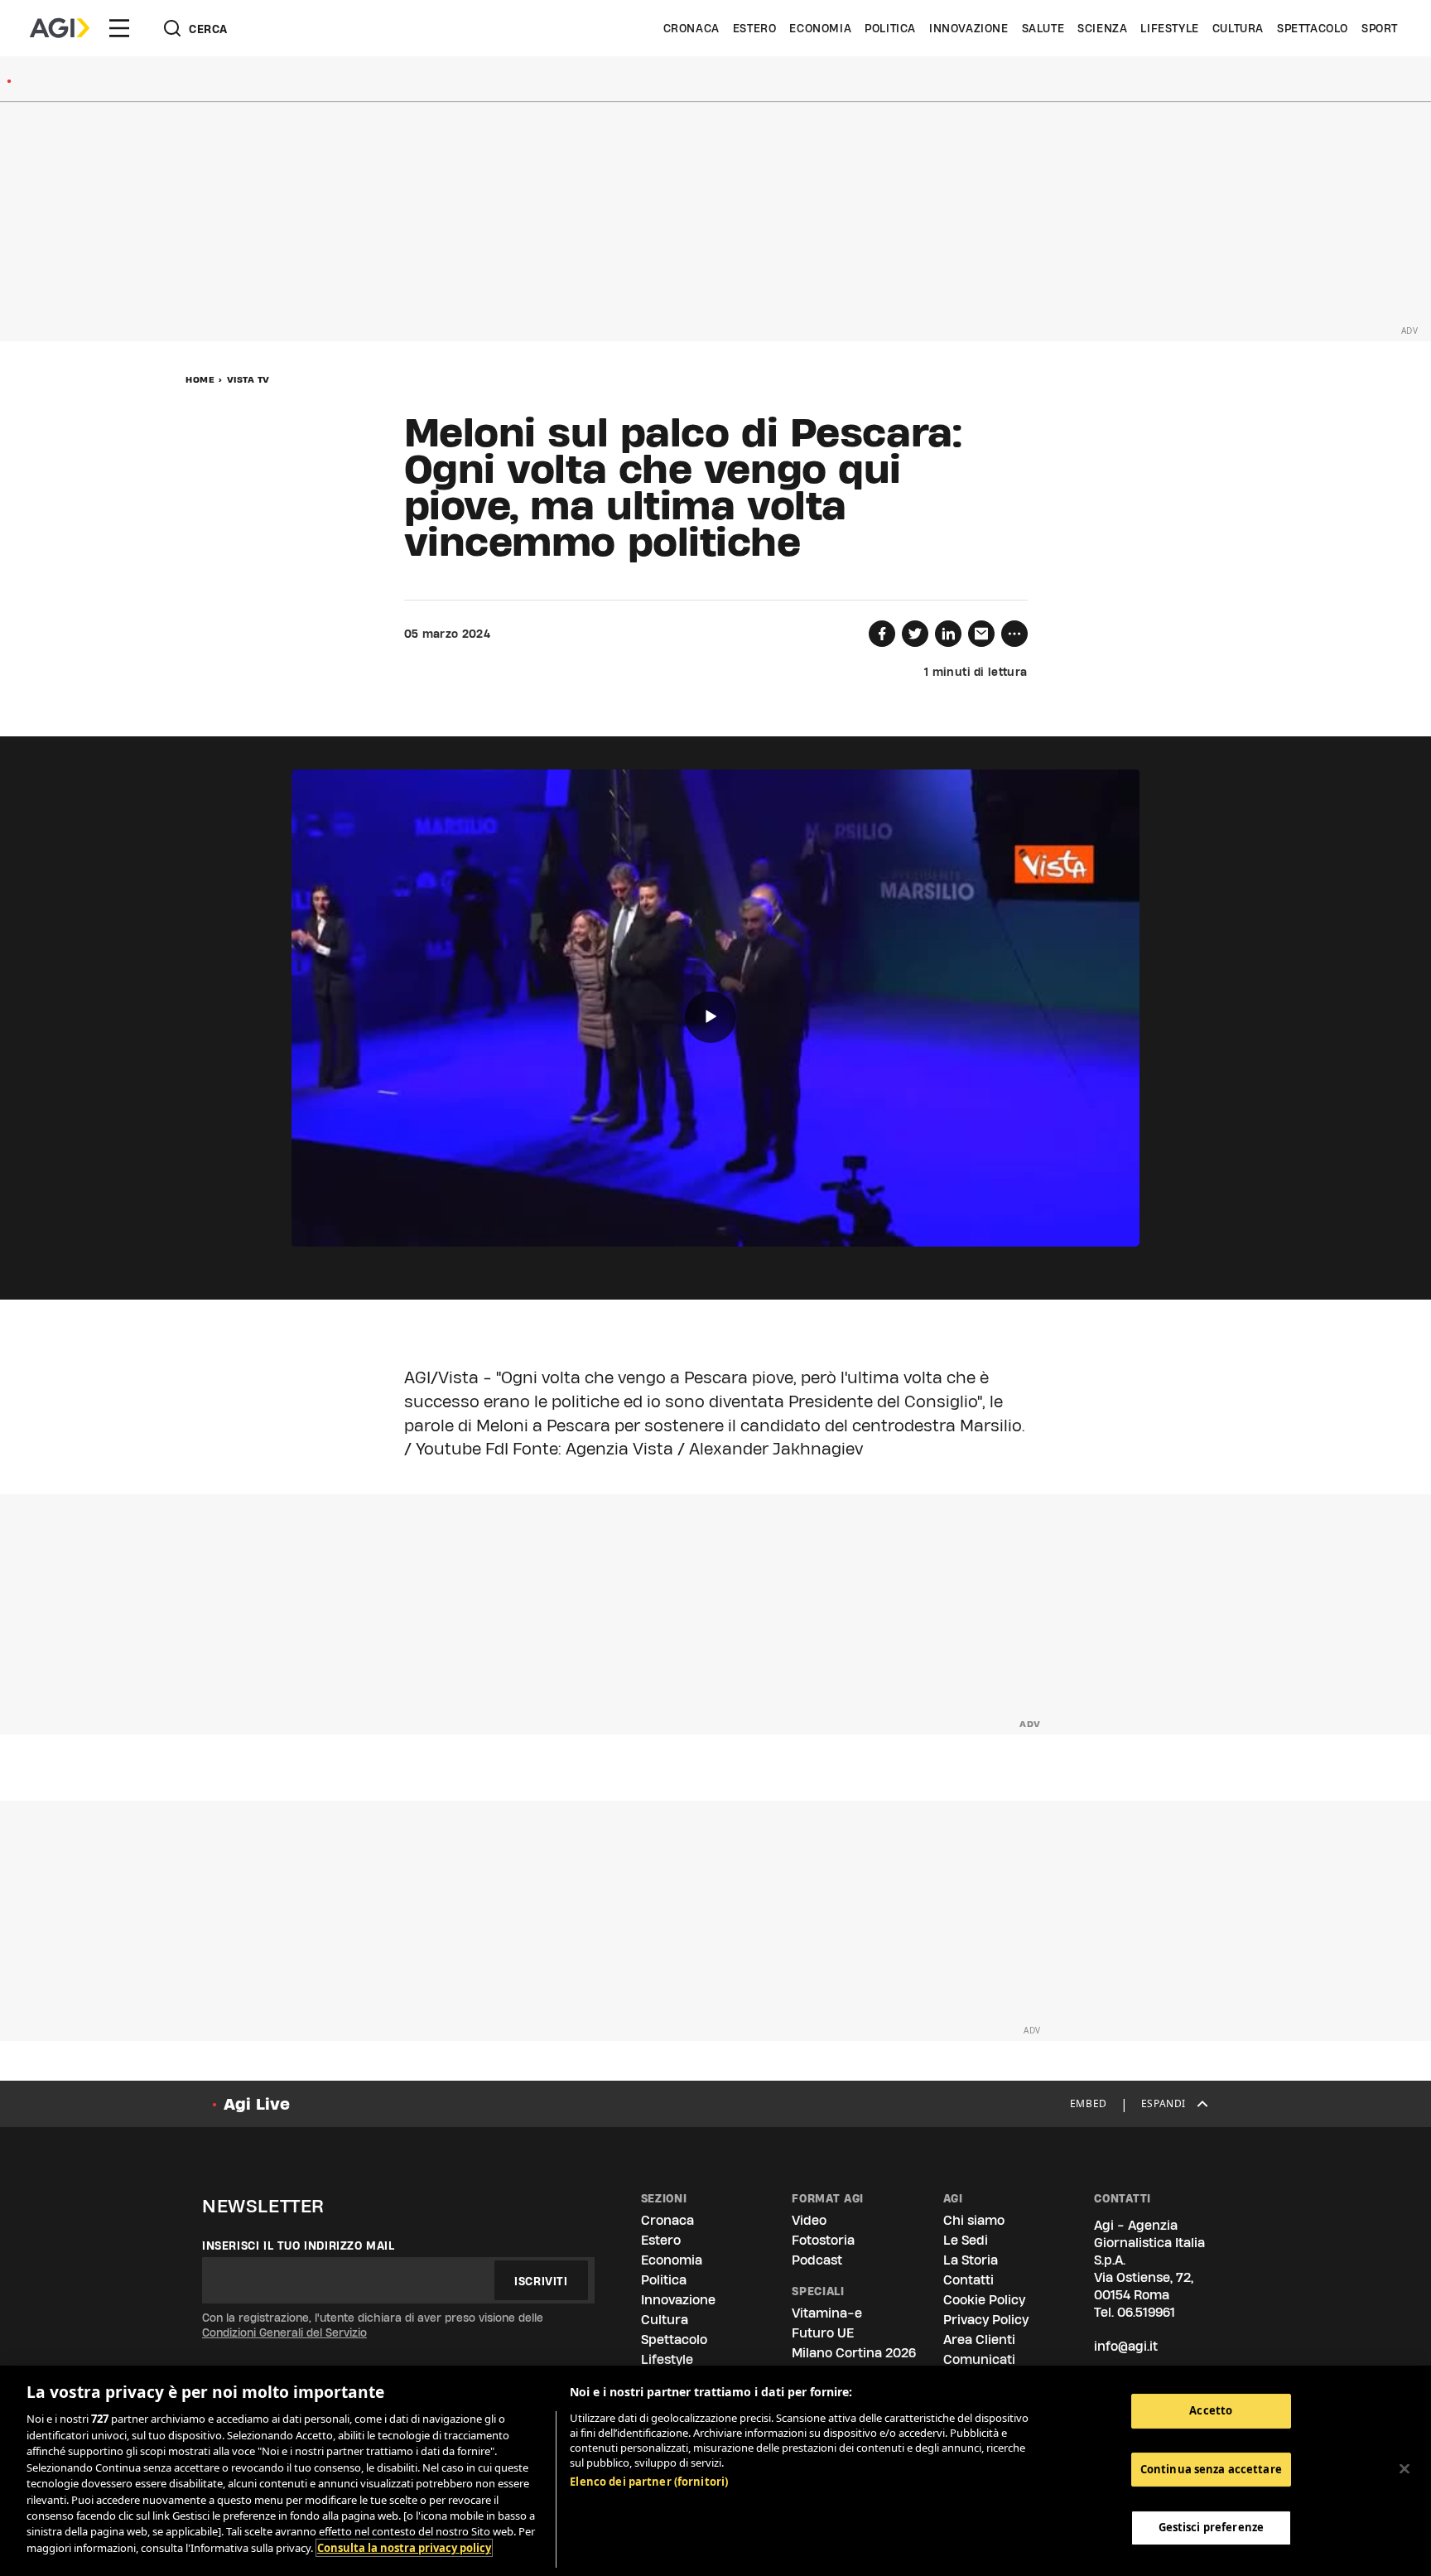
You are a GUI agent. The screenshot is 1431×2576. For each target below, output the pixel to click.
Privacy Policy (986, 2320)
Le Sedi (966, 2240)
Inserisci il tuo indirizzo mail (299, 2246)
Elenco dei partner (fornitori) (649, 2482)
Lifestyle (1169, 28)
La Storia (971, 2260)
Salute (1043, 28)
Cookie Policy (984, 2300)
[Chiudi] (1404, 2469)
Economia (820, 28)
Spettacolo (1313, 28)
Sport (1380, 28)
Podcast (817, 2260)
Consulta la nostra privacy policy (404, 2548)
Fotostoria (823, 2240)
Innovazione (969, 28)
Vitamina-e (827, 2313)
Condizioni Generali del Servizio (284, 2332)
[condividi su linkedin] (948, 634)
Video (809, 2220)
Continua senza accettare (1211, 2469)
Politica (890, 28)
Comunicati (979, 2359)
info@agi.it (1126, 2346)
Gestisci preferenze (1211, 2528)
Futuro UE (823, 2333)
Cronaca (691, 28)
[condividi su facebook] (882, 634)
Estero (755, 28)
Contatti (968, 2280)
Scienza (1102, 28)
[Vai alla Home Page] (60, 28)
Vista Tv (248, 379)
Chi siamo (974, 2220)
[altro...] (1014, 634)
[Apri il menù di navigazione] (119, 28)
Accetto (1211, 2410)
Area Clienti (979, 2340)
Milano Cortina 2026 (854, 2353)
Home (200, 379)
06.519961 (1146, 2312)
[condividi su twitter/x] (915, 634)
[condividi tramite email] (981, 634)
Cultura (1238, 28)
